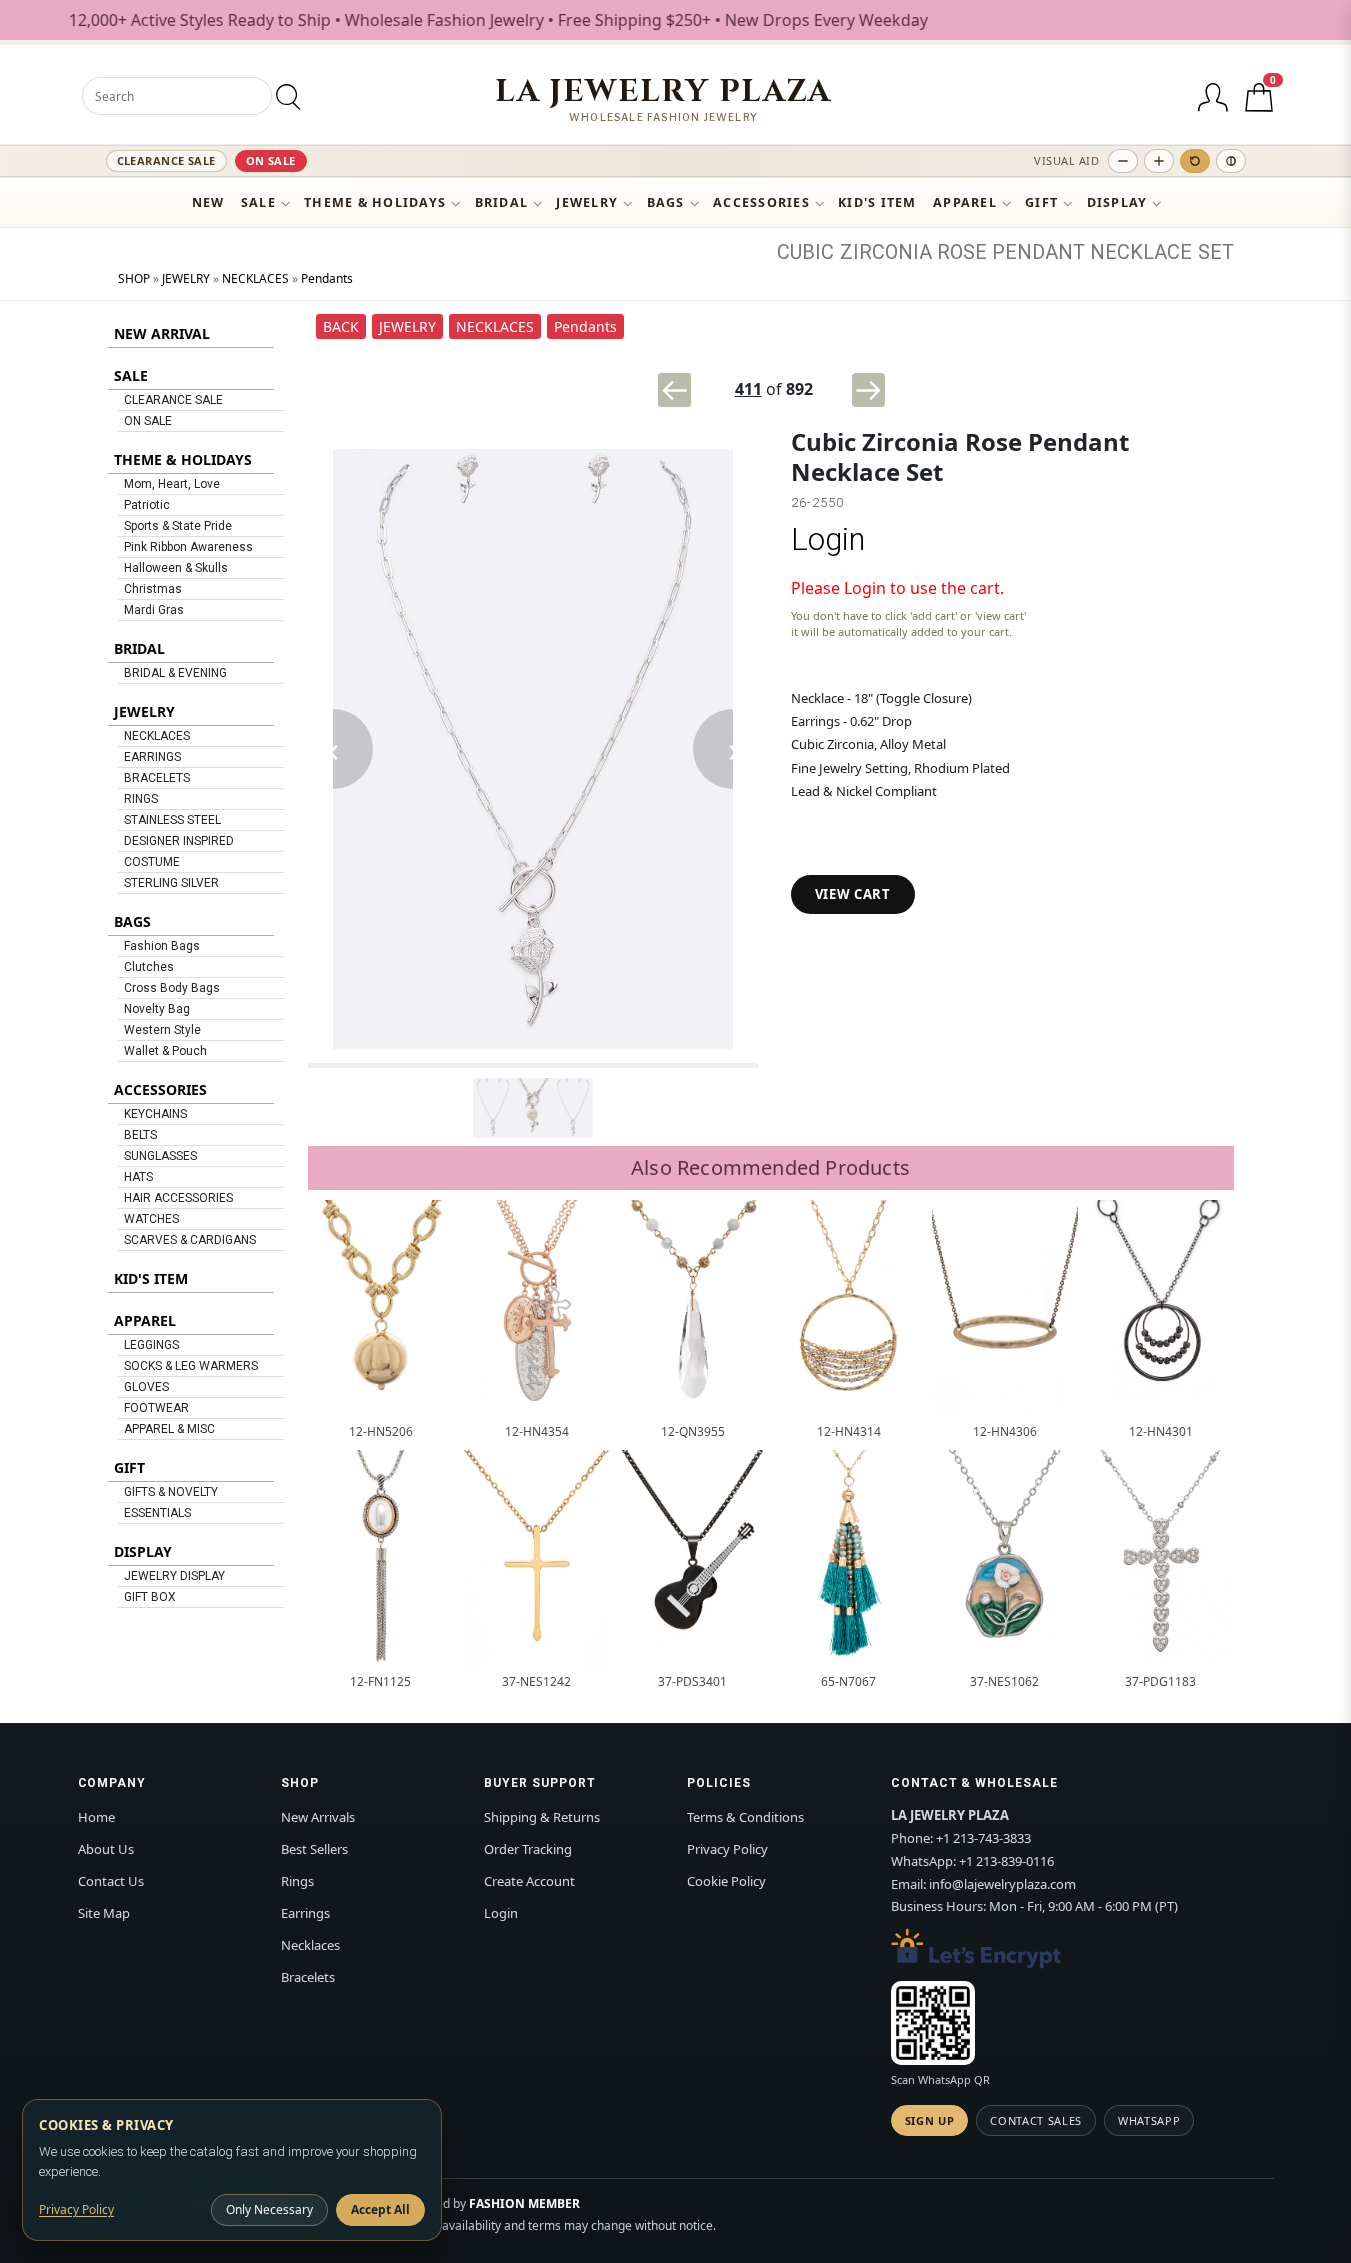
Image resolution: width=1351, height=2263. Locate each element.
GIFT (1041, 202)
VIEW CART (853, 894)
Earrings (305, 1913)
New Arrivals (318, 1817)
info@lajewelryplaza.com (1002, 1884)
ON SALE (271, 160)
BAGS (666, 202)
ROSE (962, 252)
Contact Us (111, 1881)
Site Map (104, 1913)
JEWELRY (587, 202)
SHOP (134, 278)
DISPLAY (1117, 202)
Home (96, 1817)
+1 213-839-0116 (1006, 1861)
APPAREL (965, 202)
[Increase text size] (1159, 161)
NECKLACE (1141, 252)
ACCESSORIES (761, 202)
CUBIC (805, 252)
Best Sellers (314, 1849)
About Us (106, 1849)
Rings (297, 1881)
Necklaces (310, 1945)
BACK (341, 326)
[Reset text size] (1195, 161)
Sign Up (930, 2120)
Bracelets (308, 1977)
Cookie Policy (726, 1881)
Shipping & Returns (542, 1817)
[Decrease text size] (1123, 161)
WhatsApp (1149, 2120)
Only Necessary (269, 2209)
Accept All (380, 2209)
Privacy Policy (727, 1849)
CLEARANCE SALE (166, 160)
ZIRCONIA (886, 252)
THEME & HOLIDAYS (375, 202)
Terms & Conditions (745, 1817)
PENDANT (1038, 252)
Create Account (529, 1881)
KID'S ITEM (877, 202)
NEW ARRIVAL (162, 333)
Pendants (327, 278)
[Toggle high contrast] (1231, 161)
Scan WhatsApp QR (940, 2079)
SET (1216, 252)
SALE (258, 202)
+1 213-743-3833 (983, 1838)
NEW (208, 202)
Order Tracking (528, 1849)
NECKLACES (255, 278)
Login (828, 539)
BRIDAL (502, 202)
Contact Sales (1036, 2120)
